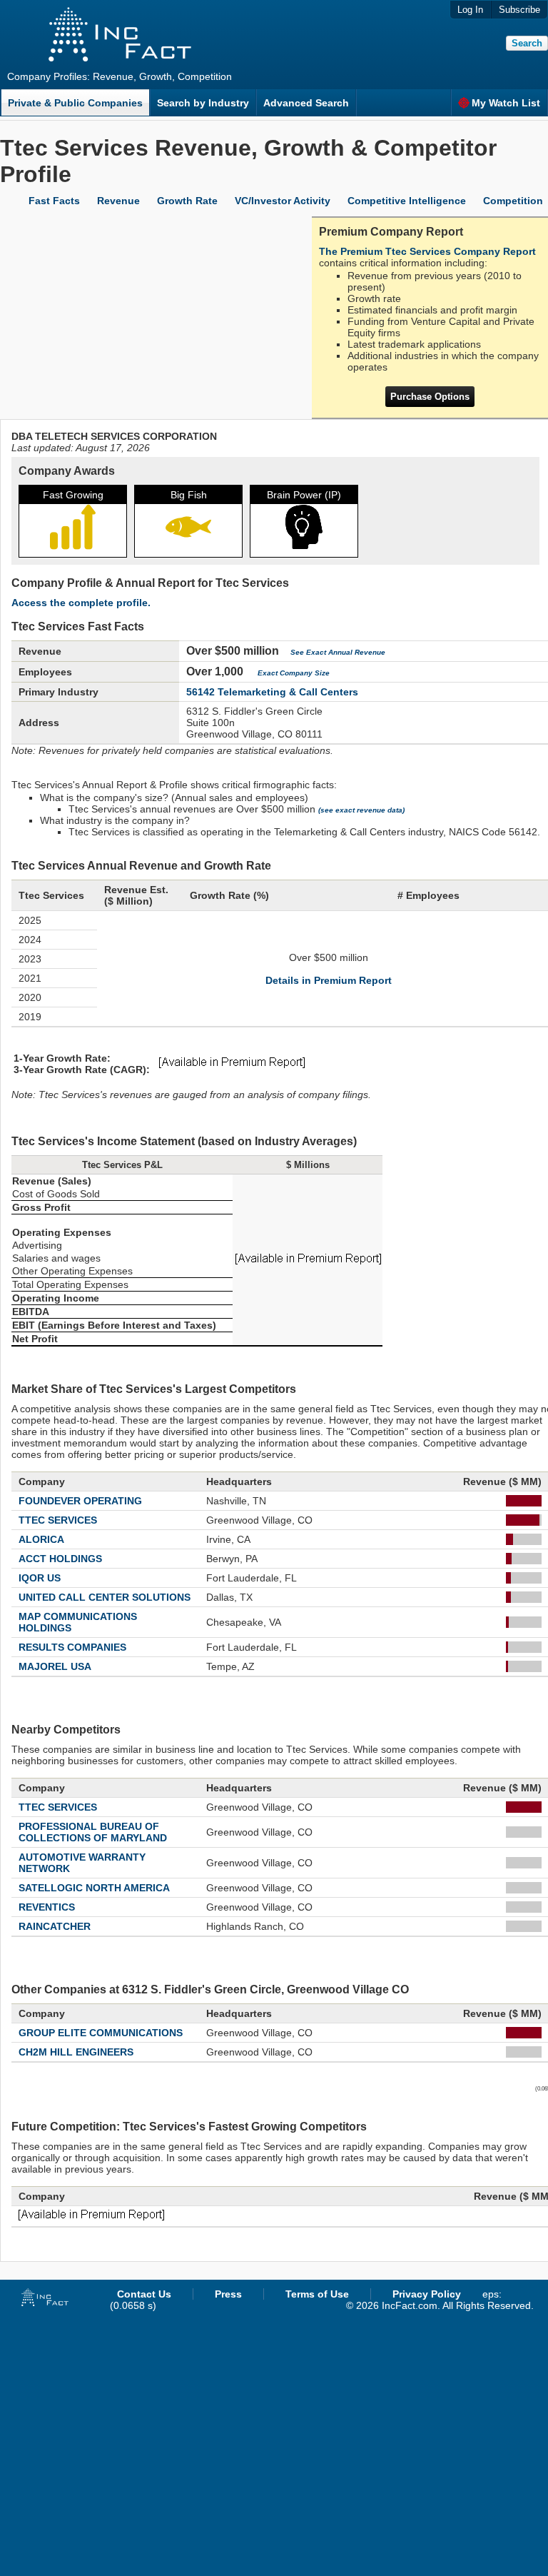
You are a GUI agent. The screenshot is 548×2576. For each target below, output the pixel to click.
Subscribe (519, 10)
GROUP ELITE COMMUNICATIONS (101, 2033)
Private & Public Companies (75, 103)
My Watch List (506, 103)
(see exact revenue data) (361, 810)
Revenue (118, 201)
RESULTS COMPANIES (72, 1647)
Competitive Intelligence (407, 201)
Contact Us (144, 2294)
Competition (513, 201)
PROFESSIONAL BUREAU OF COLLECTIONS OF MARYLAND (93, 1832)
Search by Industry (203, 103)
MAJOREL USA (55, 1666)
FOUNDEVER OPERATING (80, 1501)
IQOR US (40, 1578)
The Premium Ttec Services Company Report (427, 251)
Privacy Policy (427, 2294)
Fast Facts (54, 201)
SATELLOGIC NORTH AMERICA (94, 1888)
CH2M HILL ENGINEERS (76, 2052)
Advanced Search (306, 103)
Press (228, 2294)
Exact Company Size (294, 673)
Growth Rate (187, 201)
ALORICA (41, 1539)
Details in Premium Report (329, 980)
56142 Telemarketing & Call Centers (272, 692)
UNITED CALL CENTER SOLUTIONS (105, 1597)
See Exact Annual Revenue (338, 652)
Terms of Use (317, 2294)
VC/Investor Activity (283, 201)
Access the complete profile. (81, 603)
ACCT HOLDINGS (60, 1559)
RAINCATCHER (55, 1926)
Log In (470, 10)
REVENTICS (47, 1907)
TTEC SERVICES (58, 1520)
